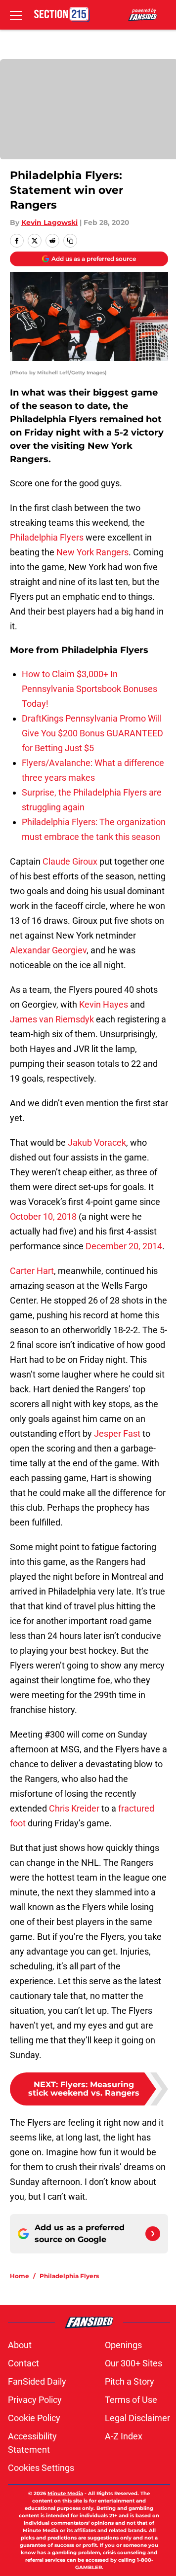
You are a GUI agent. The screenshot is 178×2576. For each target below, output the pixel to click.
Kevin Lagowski (49, 222)
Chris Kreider (74, 1808)
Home (20, 2276)
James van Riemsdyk (52, 1019)
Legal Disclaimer (137, 2418)
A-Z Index (124, 2436)
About (20, 2345)
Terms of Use (131, 2400)
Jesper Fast (117, 1433)
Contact (23, 2363)
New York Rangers (92, 552)
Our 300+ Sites (133, 2363)
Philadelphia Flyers (47, 537)
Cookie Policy (34, 2418)
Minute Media (65, 2493)
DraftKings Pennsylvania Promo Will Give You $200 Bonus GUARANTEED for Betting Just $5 (92, 733)
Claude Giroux (70, 861)
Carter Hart (32, 1271)
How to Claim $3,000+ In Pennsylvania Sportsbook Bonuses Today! (89, 689)
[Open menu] (16, 15)
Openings (123, 2345)
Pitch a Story (130, 2381)
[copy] (70, 241)
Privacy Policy (35, 2400)
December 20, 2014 (124, 1246)
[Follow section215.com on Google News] (153, 2234)
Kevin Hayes (104, 1004)
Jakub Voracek (97, 1143)
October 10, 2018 (43, 1216)
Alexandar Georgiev (48, 950)
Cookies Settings (41, 2468)
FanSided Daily (37, 2381)
